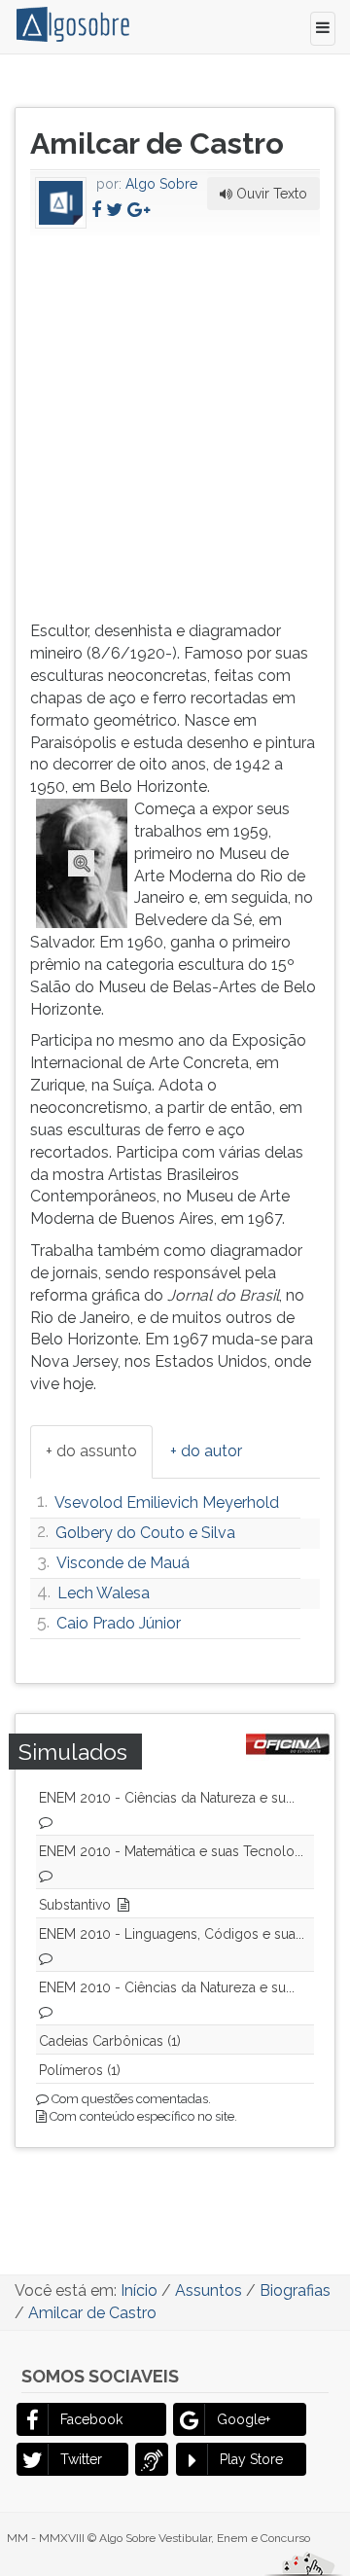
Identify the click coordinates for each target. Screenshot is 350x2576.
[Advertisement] (175, 424)
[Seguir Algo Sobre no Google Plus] (139, 210)
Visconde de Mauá (123, 1563)
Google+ (244, 2419)
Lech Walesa (104, 1593)
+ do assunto (91, 1451)
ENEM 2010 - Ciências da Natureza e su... (167, 1798)
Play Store (251, 2459)
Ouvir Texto (270, 194)
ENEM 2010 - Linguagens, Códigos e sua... (172, 1934)
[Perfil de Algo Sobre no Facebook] (96, 210)
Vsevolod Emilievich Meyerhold (167, 1503)
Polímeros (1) (80, 2070)
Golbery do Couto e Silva (145, 1533)
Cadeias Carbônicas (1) (110, 2041)
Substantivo (75, 1905)
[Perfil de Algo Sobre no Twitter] (114, 210)
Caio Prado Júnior (119, 1623)
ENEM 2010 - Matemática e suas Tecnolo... (171, 1851)
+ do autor (206, 1451)
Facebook (91, 2419)
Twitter (81, 2459)
